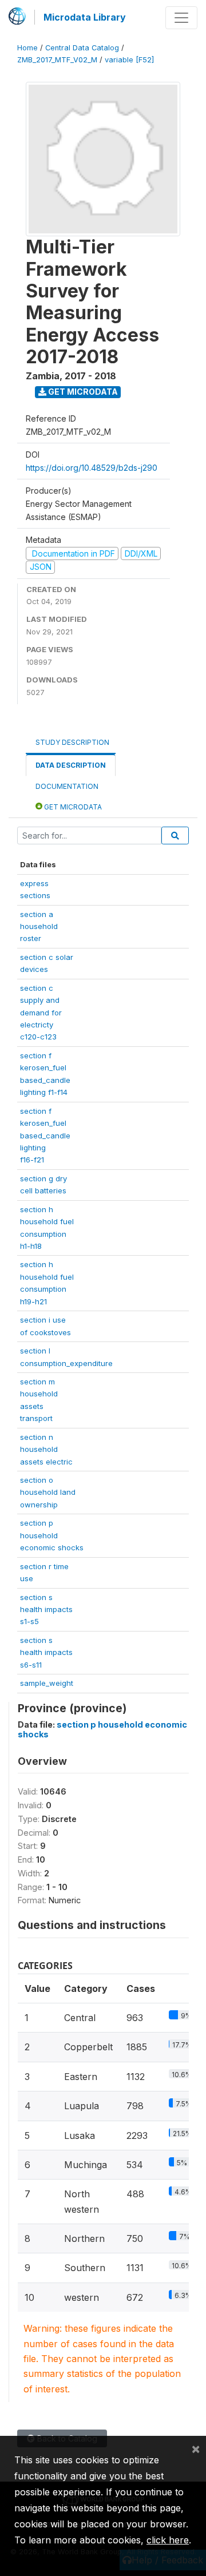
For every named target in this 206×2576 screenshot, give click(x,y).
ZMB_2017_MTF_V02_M (57, 60)
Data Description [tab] (71, 765)
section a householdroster (39, 926)
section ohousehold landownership (48, 1492)
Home (27, 48)
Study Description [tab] (72, 742)
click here (168, 2540)
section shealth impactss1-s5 (46, 1609)
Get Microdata (82, 392)
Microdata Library (85, 17)
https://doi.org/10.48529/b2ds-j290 (92, 468)
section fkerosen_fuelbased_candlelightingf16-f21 (45, 1136)
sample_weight (47, 1683)
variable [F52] (129, 60)
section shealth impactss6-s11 (46, 1652)
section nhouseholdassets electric (46, 1449)
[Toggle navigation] (181, 18)
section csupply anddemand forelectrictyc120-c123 (41, 1013)
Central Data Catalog (82, 48)
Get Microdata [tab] (72, 807)
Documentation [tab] (67, 786)
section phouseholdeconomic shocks (52, 1535)
